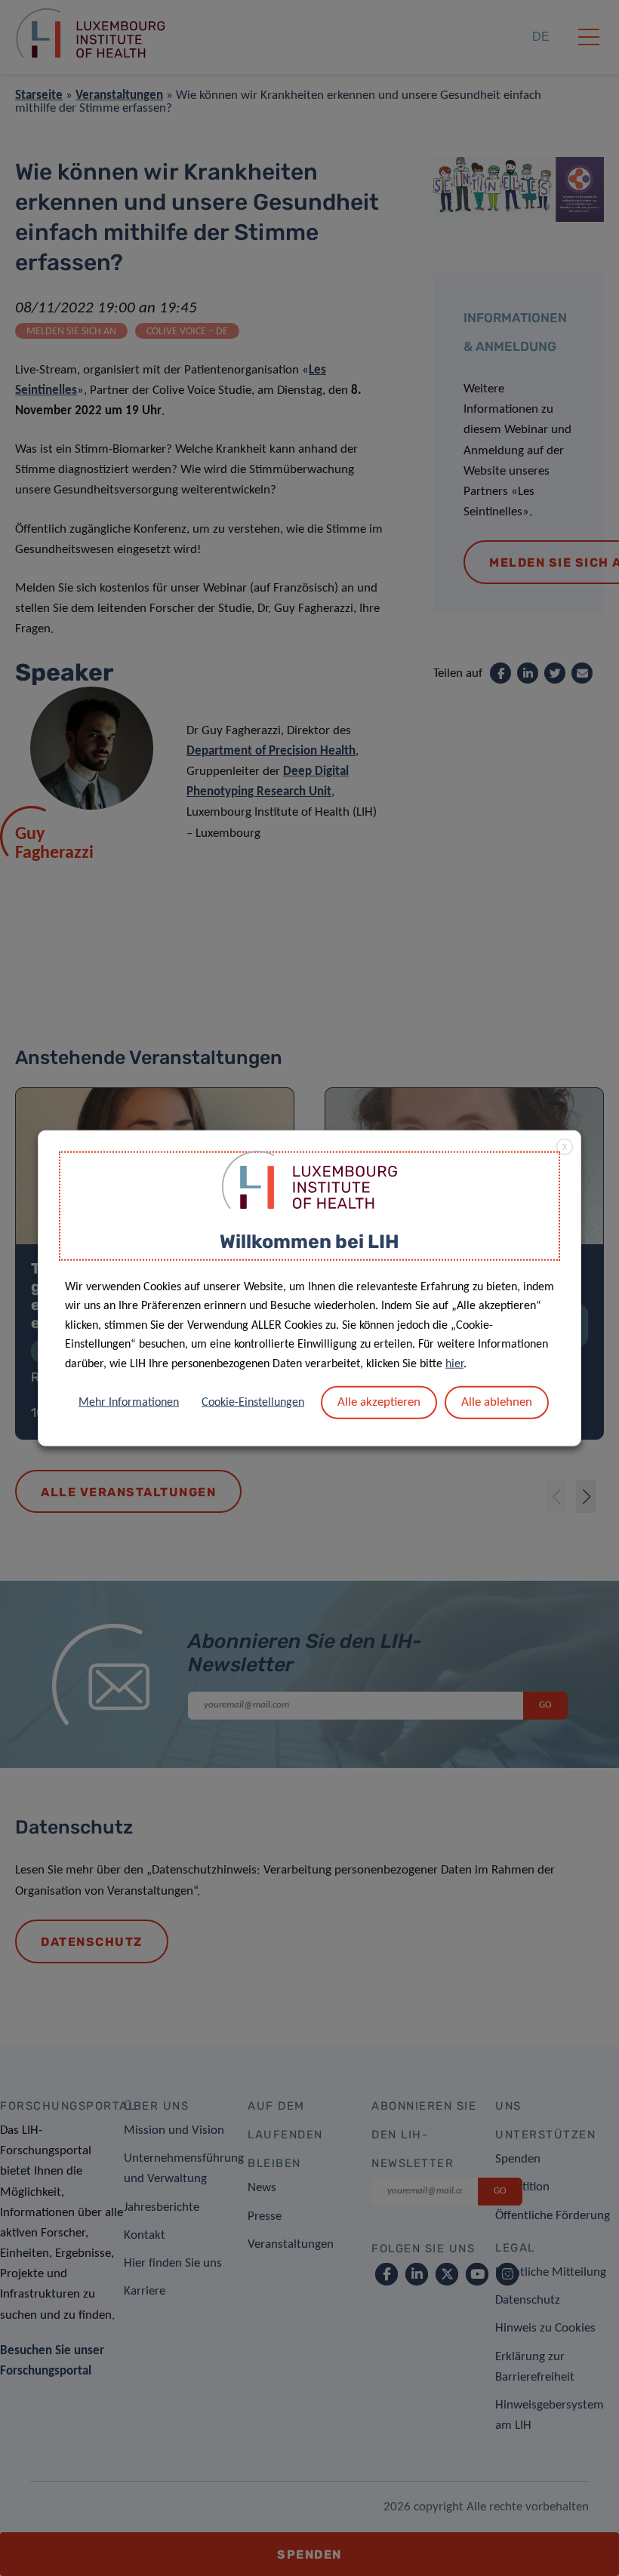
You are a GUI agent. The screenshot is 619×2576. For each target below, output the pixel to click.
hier (454, 1364)
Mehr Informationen (129, 1402)
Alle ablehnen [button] (497, 1402)
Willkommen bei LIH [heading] (309, 1242)
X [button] (565, 1148)
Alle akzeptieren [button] (379, 1402)
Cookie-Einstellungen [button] (253, 1402)
